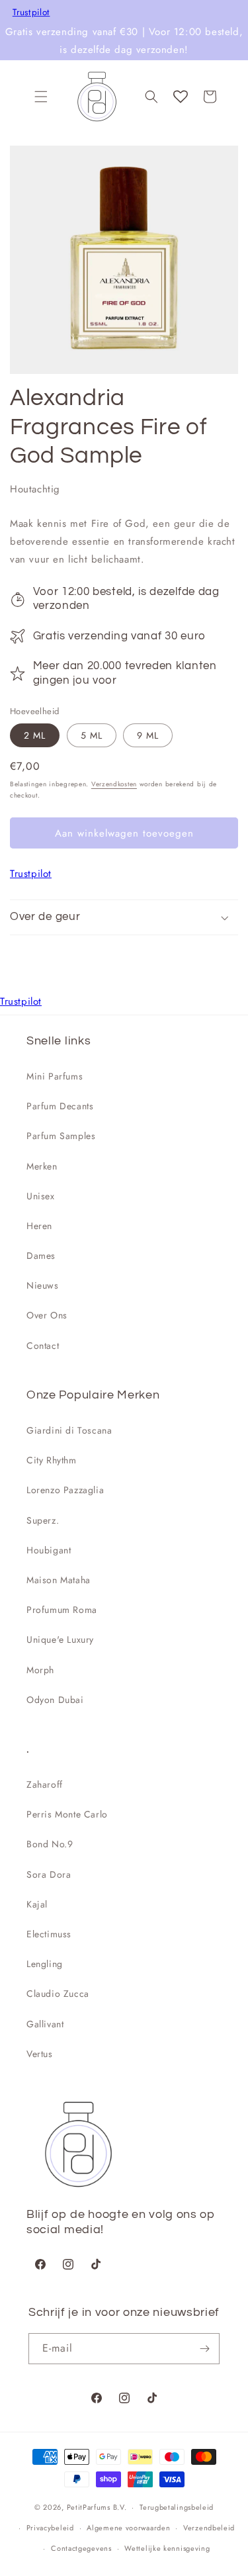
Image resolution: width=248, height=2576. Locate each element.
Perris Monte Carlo (67, 1814)
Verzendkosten (114, 784)
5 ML (92, 735)
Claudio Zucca (58, 1994)
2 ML (35, 735)
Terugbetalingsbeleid (177, 2507)
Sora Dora (49, 1874)
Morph (40, 1670)
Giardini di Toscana (69, 1430)
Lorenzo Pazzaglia (65, 1490)
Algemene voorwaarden (128, 2528)
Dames (41, 1256)
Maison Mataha (59, 1580)
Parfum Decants (60, 1106)
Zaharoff (45, 1784)
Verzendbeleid (209, 2528)
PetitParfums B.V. (97, 2507)
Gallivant (45, 2024)
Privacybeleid (50, 2528)
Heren (39, 1226)
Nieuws (43, 1285)
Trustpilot (31, 13)
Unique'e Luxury (60, 1639)
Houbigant (49, 1550)
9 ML (148, 735)
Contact (43, 1346)
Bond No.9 (50, 1844)
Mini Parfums (55, 1076)
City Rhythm (52, 1460)
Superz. (43, 1520)
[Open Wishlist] (181, 97)
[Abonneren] (204, 2349)
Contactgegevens (81, 2548)
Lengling (45, 1964)
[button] (41, 97)
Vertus (40, 2054)
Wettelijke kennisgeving (167, 2548)
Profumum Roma (62, 1610)
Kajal (37, 1904)
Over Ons (47, 1315)
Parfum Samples (61, 1136)
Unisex (41, 1196)
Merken (42, 1166)
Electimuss (49, 1934)
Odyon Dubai (55, 1700)
